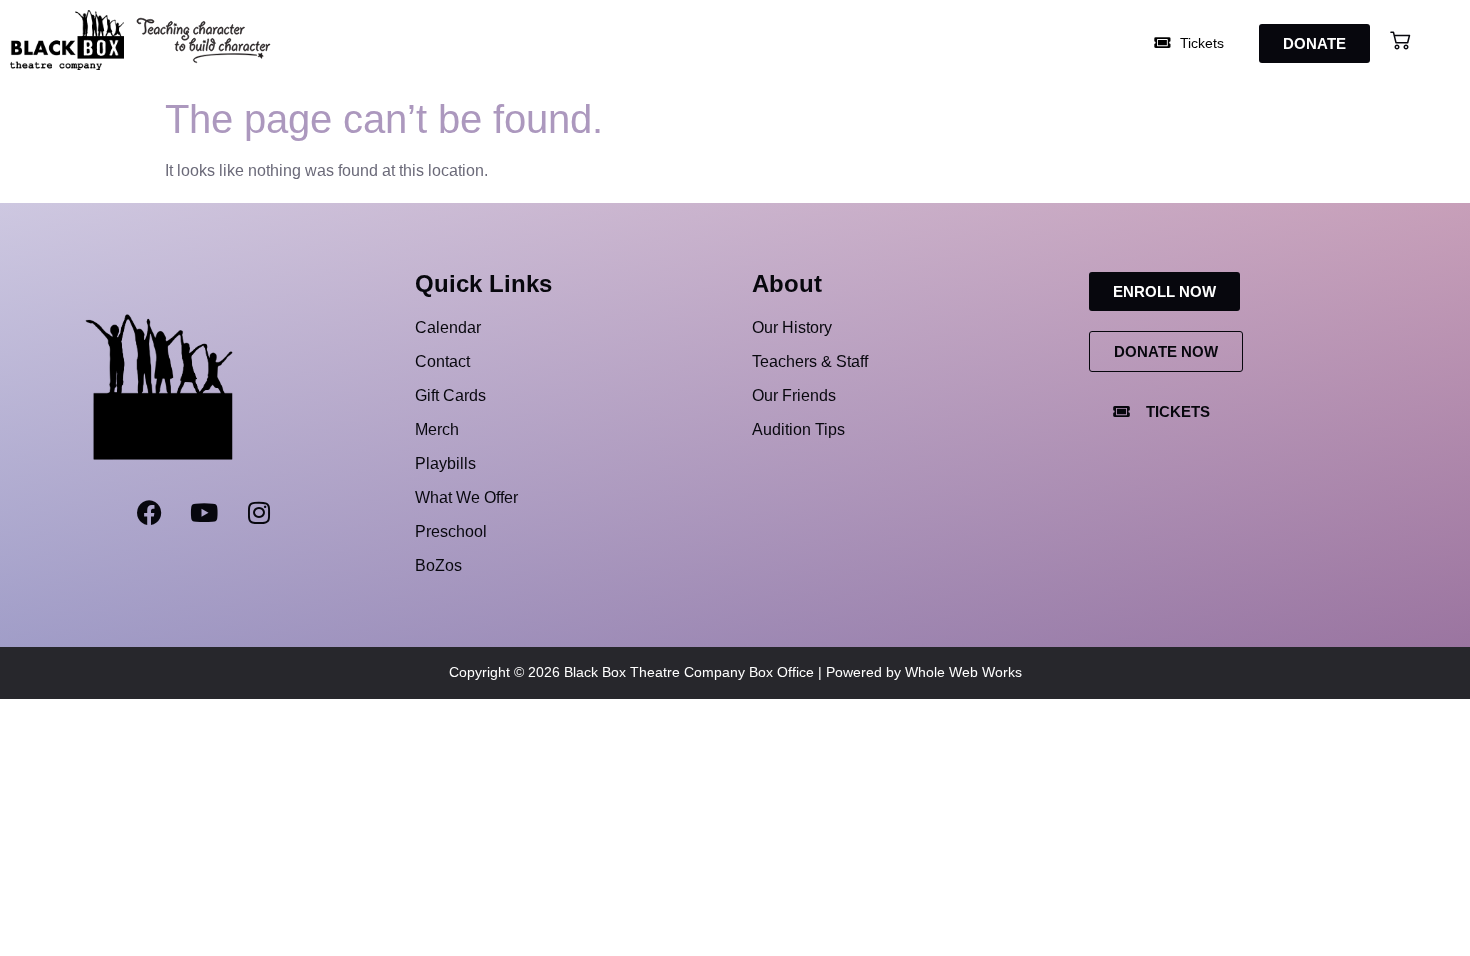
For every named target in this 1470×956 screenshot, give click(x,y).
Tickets (1200, 43)
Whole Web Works (963, 672)
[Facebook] (149, 513)
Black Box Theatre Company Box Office (689, 672)
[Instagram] (259, 513)
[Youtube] (204, 513)
